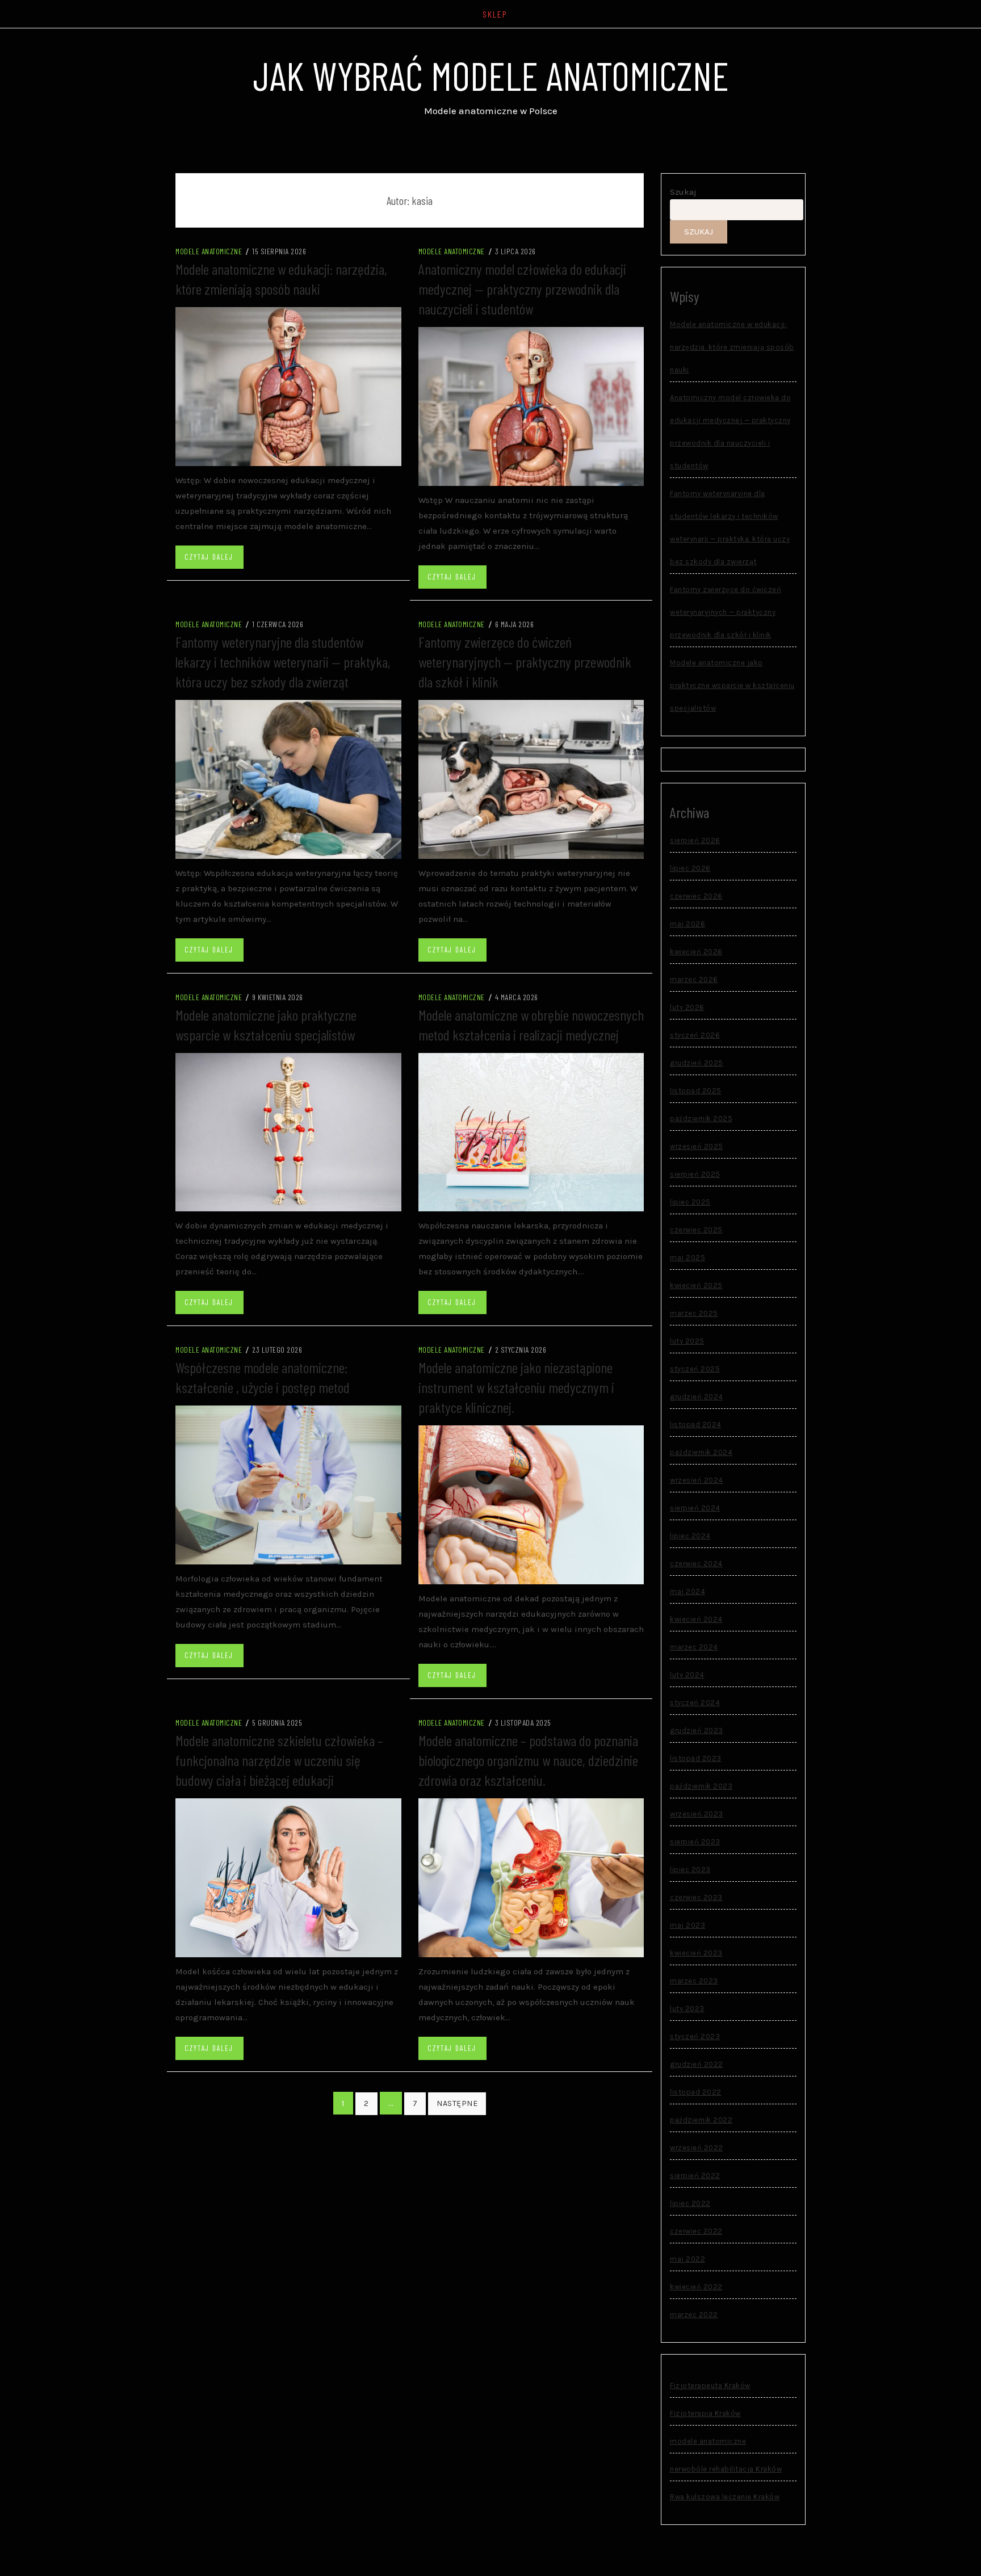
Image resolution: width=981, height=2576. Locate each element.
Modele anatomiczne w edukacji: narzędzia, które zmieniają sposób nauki (732, 347)
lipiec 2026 (690, 868)
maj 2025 (687, 1258)
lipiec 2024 (690, 1536)
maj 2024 (687, 1591)
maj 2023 (687, 1925)
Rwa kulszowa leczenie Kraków (725, 2497)
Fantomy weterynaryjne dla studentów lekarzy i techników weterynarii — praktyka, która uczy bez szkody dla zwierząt (283, 662)
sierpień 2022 (695, 2176)
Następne (457, 2103)
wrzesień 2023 (697, 1814)
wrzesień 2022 (697, 2148)
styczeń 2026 (695, 1035)
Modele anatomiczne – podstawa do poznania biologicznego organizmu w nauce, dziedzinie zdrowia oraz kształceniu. (528, 1760)
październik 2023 (701, 1786)
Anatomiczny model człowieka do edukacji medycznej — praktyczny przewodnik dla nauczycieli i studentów (522, 289)
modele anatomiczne (209, 251)
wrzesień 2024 (697, 1480)
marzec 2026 (694, 979)
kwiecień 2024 (696, 1619)
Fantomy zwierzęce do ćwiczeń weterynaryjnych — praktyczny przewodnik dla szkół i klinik (525, 662)
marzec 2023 (694, 1981)
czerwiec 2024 (696, 1564)
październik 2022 (701, 2120)
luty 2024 (687, 1675)
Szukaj (683, 192)
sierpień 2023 (695, 1842)
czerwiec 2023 (696, 1897)
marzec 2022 (694, 2315)
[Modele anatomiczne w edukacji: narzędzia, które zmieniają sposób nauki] (288, 386)
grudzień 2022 (697, 2064)
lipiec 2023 (690, 1870)
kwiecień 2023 (696, 1953)
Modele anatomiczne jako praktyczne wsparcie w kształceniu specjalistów (732, 685)
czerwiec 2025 (696, 1230)
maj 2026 (687, 924)
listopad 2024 (696, 1425)
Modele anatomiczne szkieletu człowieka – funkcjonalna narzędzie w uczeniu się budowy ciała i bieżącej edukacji (279, 1760)
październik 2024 (701, 1452)
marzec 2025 (694, 1313)
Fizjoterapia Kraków (705, 2413)
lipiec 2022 (690, 2203)
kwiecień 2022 (696, 2287)
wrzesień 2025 (697, 1146)
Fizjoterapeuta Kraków (710, 2386)
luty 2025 (687, 1341)
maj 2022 (687, 2259)
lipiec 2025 (690, 1202)
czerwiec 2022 (696, 2231)
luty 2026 (687, 1007)
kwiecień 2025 (696, 1285)
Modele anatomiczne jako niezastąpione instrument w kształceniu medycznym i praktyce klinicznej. (516, 1387)
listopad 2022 (696, 2092)
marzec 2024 (694, 1647)
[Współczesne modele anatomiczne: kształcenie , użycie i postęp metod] (288, 1484)
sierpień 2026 (695, 840)
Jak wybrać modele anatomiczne (491, 75)
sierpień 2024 (695, 1508)
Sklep (495, 14)
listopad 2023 (696, 1758)
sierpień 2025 (695, 1174)
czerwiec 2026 (696, 896)
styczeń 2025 (695, 1369)
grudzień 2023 (697, 1730)
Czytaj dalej (209, 557)
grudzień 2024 (697, 1397)
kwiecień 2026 (696, 952)
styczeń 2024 (695, 1703)
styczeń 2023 (695, 2036)
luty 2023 (687, 2009)
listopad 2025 (696, 1091)
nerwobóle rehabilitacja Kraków (726, 2469)
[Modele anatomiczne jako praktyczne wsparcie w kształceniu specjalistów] (288, 1131)
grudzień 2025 (697, 1063)
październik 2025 (701, 1119)
